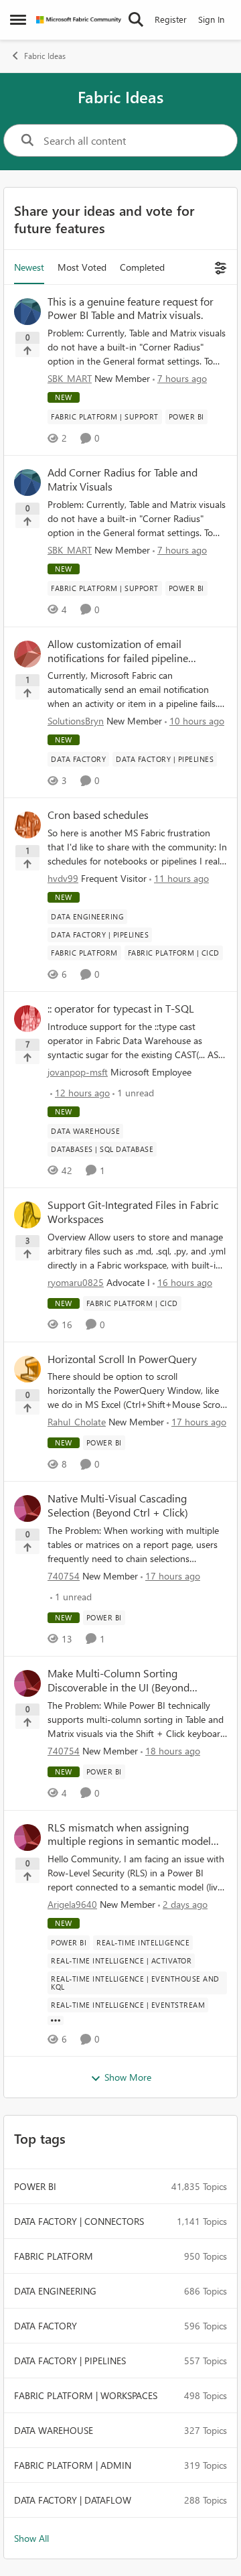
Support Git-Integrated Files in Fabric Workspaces (133, 1212)
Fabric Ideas (45, 56)
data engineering (55, 2291)
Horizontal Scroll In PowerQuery (122, 1359)
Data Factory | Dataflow (73, 2500)
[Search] (136, 19)
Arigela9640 (72, 1904)
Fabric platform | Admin (73, 2465)
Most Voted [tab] (82, 267)
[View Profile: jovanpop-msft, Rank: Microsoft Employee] (27, 1019)
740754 (64, 1576)
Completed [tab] (142, 267)
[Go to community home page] (79, 20)
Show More (128, 2077)
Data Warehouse (54, 2430)
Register (171, 19)
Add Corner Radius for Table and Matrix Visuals (123, 479)
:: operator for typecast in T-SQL (121, 1009)
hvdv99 (63, 878)
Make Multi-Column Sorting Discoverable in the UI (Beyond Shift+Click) (118, 1681)
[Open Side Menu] (18, 19)
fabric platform (54, 2256)
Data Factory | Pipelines (70, 2361)
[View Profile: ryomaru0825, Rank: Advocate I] (27, 1215)
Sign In (211, 19)
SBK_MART (70, 378)
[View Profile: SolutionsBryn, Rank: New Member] (27, 654)
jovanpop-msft (78, 1072)
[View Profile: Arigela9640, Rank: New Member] (27, 1838)
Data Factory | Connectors (79, 2221)
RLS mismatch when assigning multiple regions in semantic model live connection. (129, 1835)
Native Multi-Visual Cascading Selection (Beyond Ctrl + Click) (118, 1505)
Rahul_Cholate (77, 1422)
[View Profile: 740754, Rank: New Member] (27, 1508)
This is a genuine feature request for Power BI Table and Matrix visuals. (131, 309)
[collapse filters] (219, 267)
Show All (31, 2538)
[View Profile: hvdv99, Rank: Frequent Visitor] (27, 825)
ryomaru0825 (76, 1282)
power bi (35, 2186)
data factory (46, 2326)
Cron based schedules (98, 815)
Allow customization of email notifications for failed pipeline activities (118, 651)
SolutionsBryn (76, 721)
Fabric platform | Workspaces (86, 2395)
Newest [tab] (29, 267)
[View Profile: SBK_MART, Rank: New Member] (27, 312)
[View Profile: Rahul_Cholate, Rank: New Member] (27, 1369)
